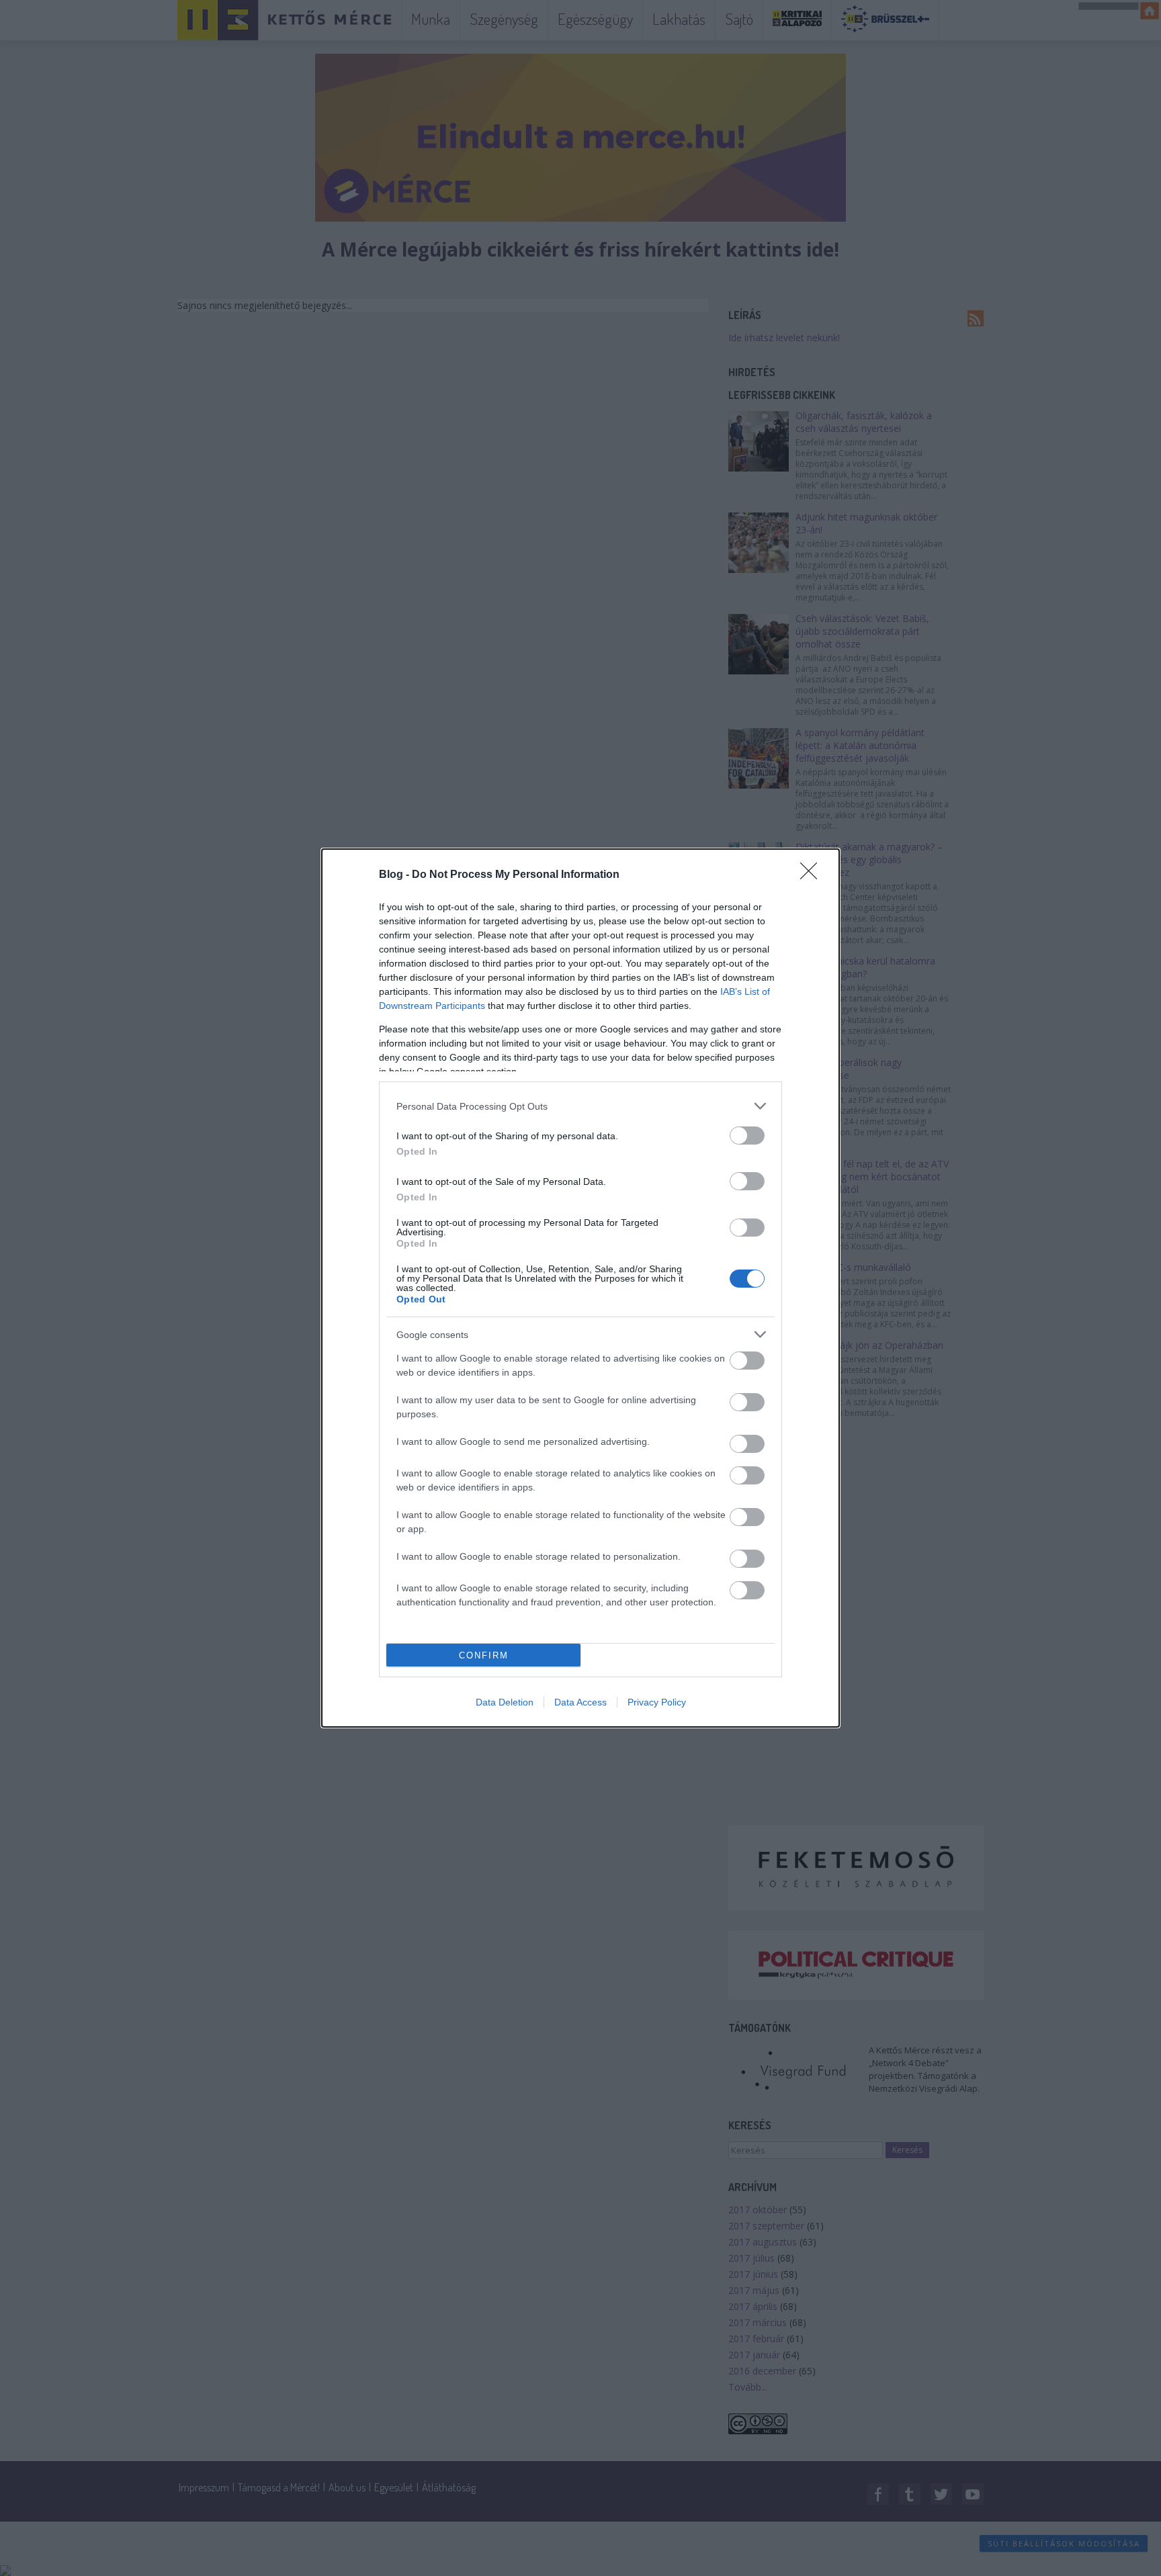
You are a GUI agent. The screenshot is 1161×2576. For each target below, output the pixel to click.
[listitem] (580, 1106)
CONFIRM (484, 1655)
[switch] (747, 1136)
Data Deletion (505, 1702)
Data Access (580, 1702)
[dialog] (580, 1288)
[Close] (813, 875)
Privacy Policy (657, 1702)
